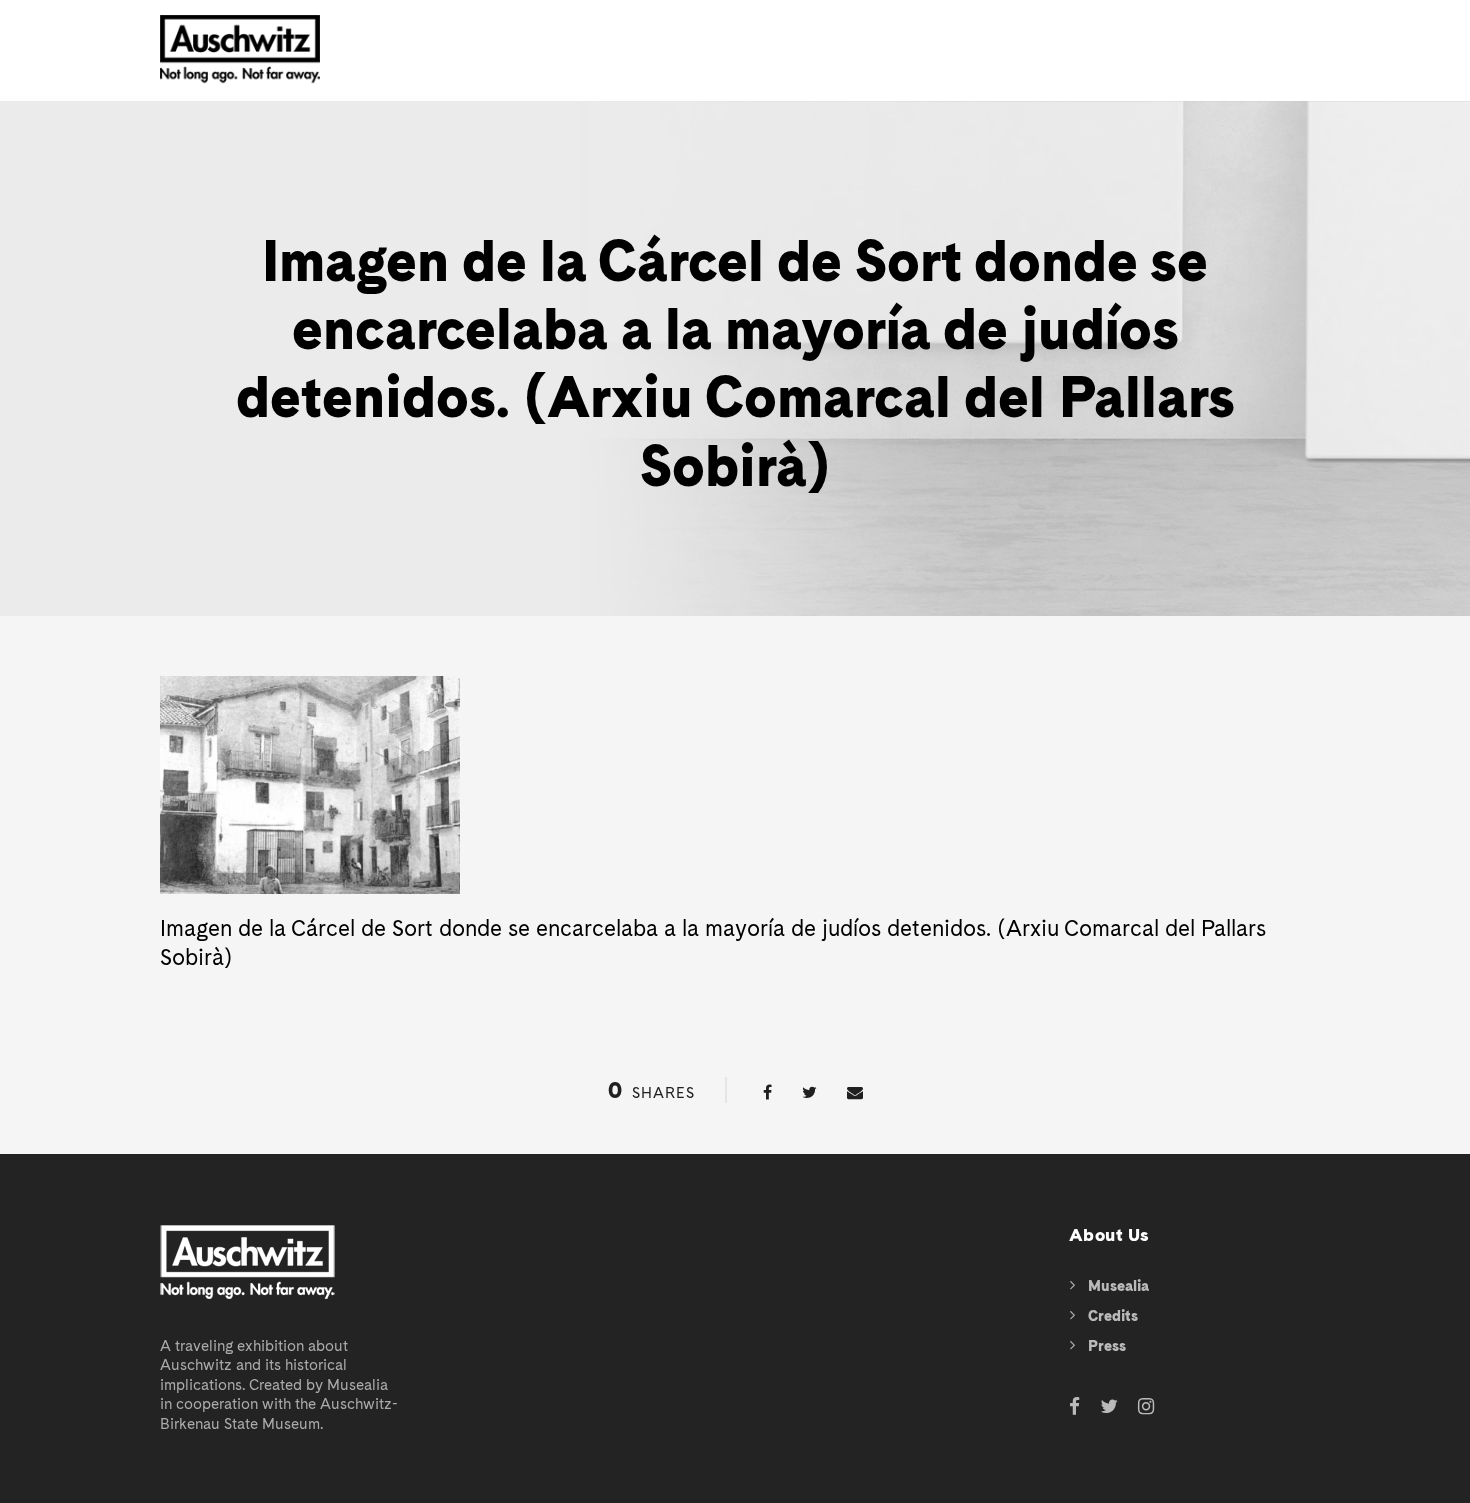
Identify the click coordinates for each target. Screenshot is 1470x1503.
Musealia (1118, 1286)
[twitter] (1109, 1407)
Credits (1113, 1316)
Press (1107, 1346)
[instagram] (1146, 1407)
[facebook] (1074, 1407)
